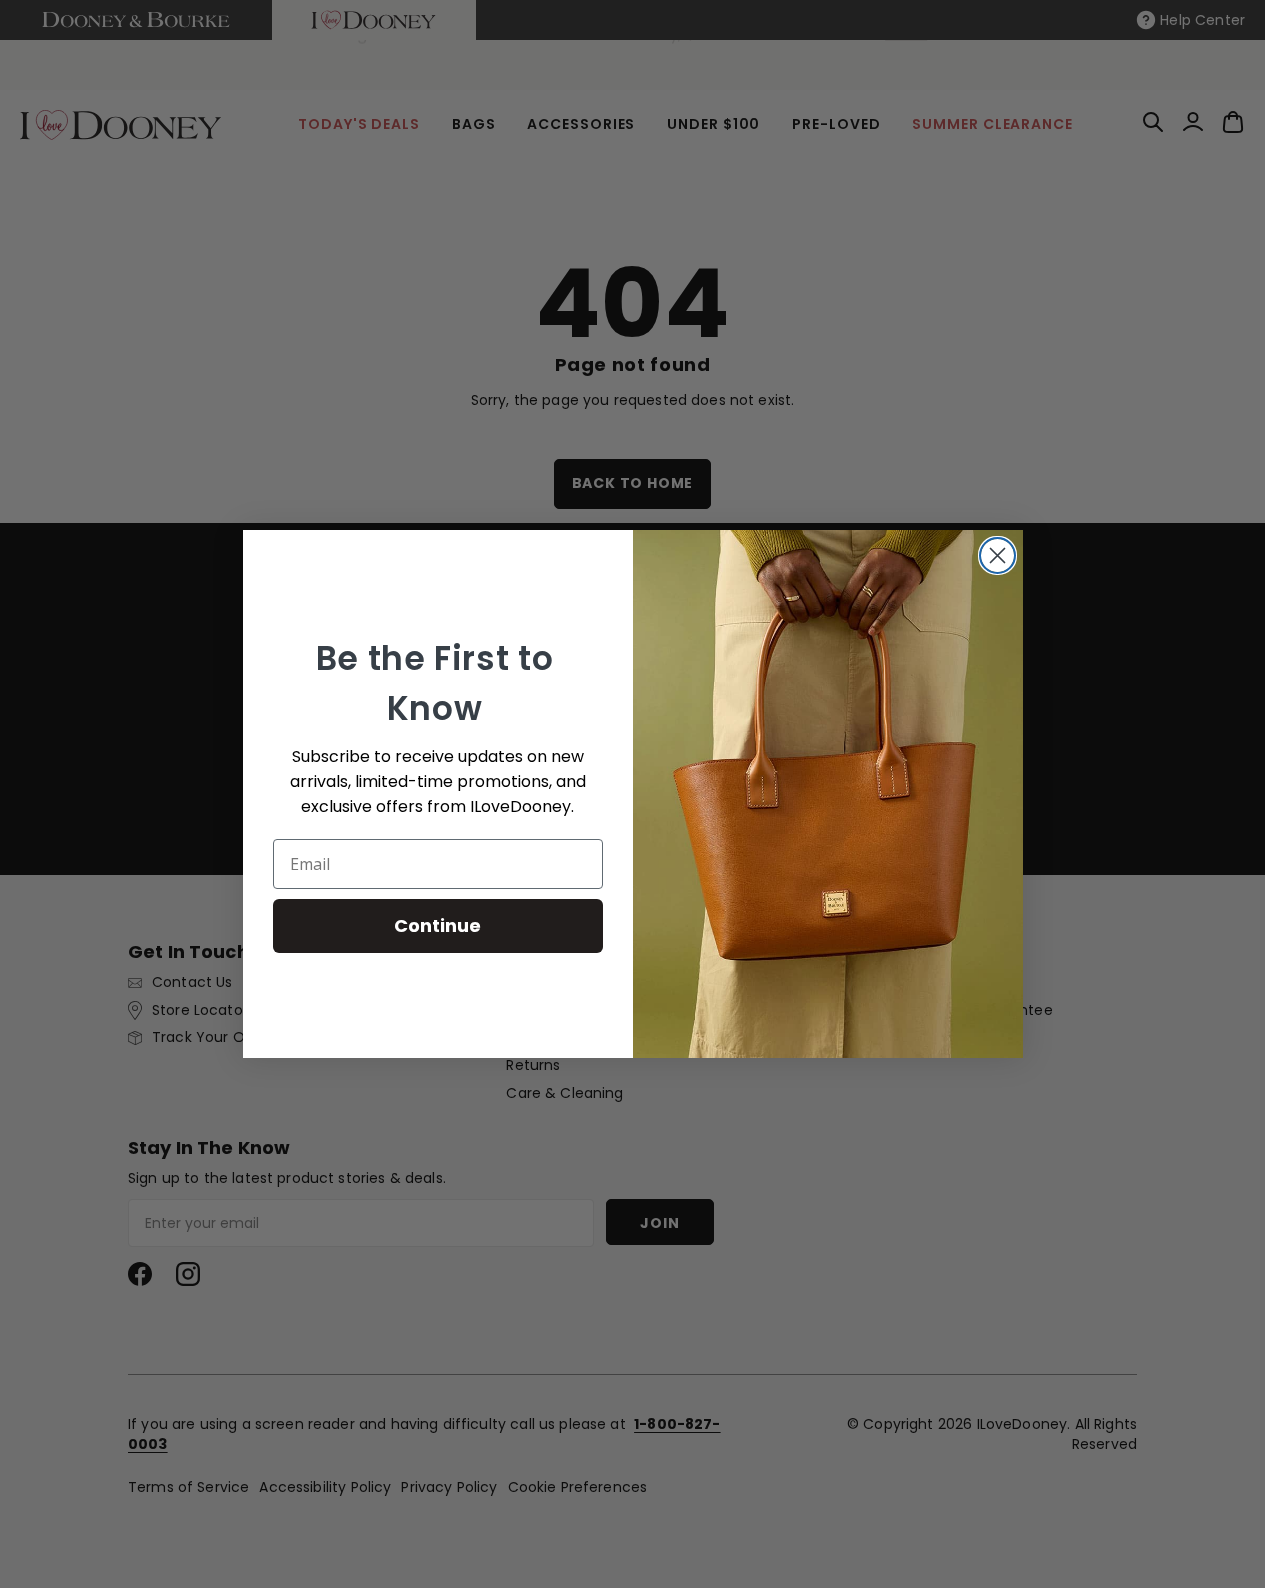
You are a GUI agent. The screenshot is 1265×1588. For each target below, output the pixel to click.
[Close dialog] (997, 555)
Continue (437, 925)
